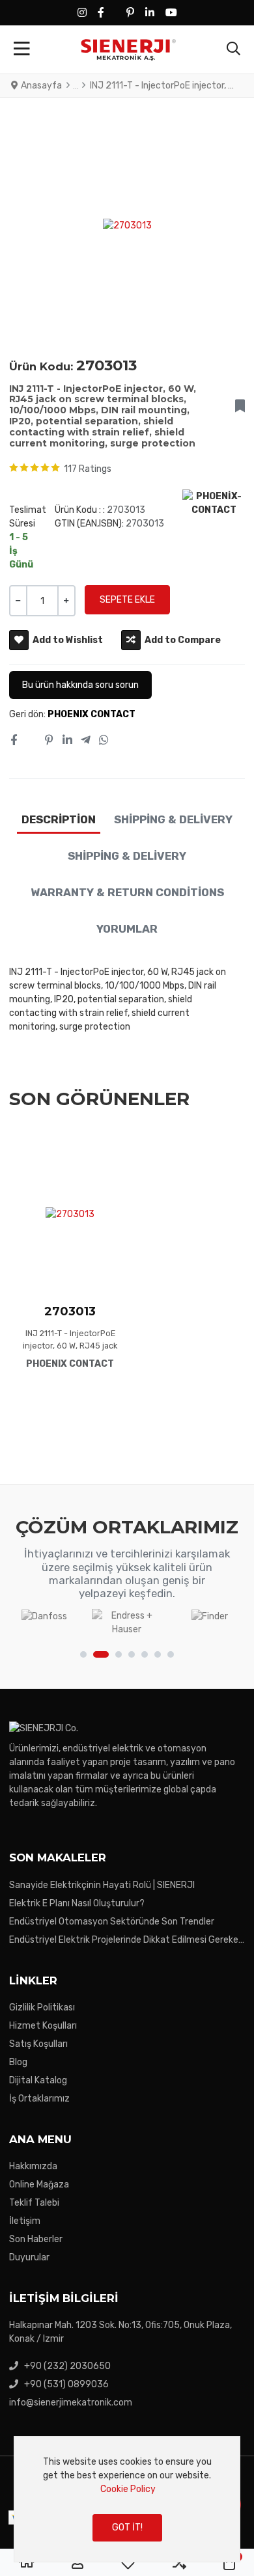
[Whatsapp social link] (104, 741)
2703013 (70, 1311)
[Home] (27, 2563)
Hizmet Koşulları (43, 2026)
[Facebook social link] (13, 741)
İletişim (25, 2221)
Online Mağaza (39, 2185)
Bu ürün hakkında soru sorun (80, 685)
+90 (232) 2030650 (67, 2366)
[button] (233, 49)
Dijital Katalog (38, 2080)
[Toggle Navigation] (22, 49)
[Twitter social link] (31, 741)
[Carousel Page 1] (83, 1654)
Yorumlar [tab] (127, 929)
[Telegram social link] (85, 741)
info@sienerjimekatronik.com (71, 2403)
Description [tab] (59, 819)
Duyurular (29, 2257)
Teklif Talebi (34, 2203)
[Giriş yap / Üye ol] (78, 2563)
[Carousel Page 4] (132, 1654)
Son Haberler (36, 2239)
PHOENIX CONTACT (92, 714)
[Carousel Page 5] (145, 1654)
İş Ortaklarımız (39, 2099)
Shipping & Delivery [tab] (173, 819)
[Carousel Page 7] (171, 1654)
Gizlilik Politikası (42, 2007)
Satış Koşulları (38, 2044)
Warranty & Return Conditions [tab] (127, 892)
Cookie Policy (128, 2489)
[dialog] (127, 2499)
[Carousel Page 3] (119, 1654)
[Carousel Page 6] (158, 1654)
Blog (18, 2062)
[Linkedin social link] (67, 741)
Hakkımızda (33, 2166)
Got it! (127, 2528)
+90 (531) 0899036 (66, 2384)
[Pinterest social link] (49, 741)
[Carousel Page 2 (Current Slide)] (101, 1654)
